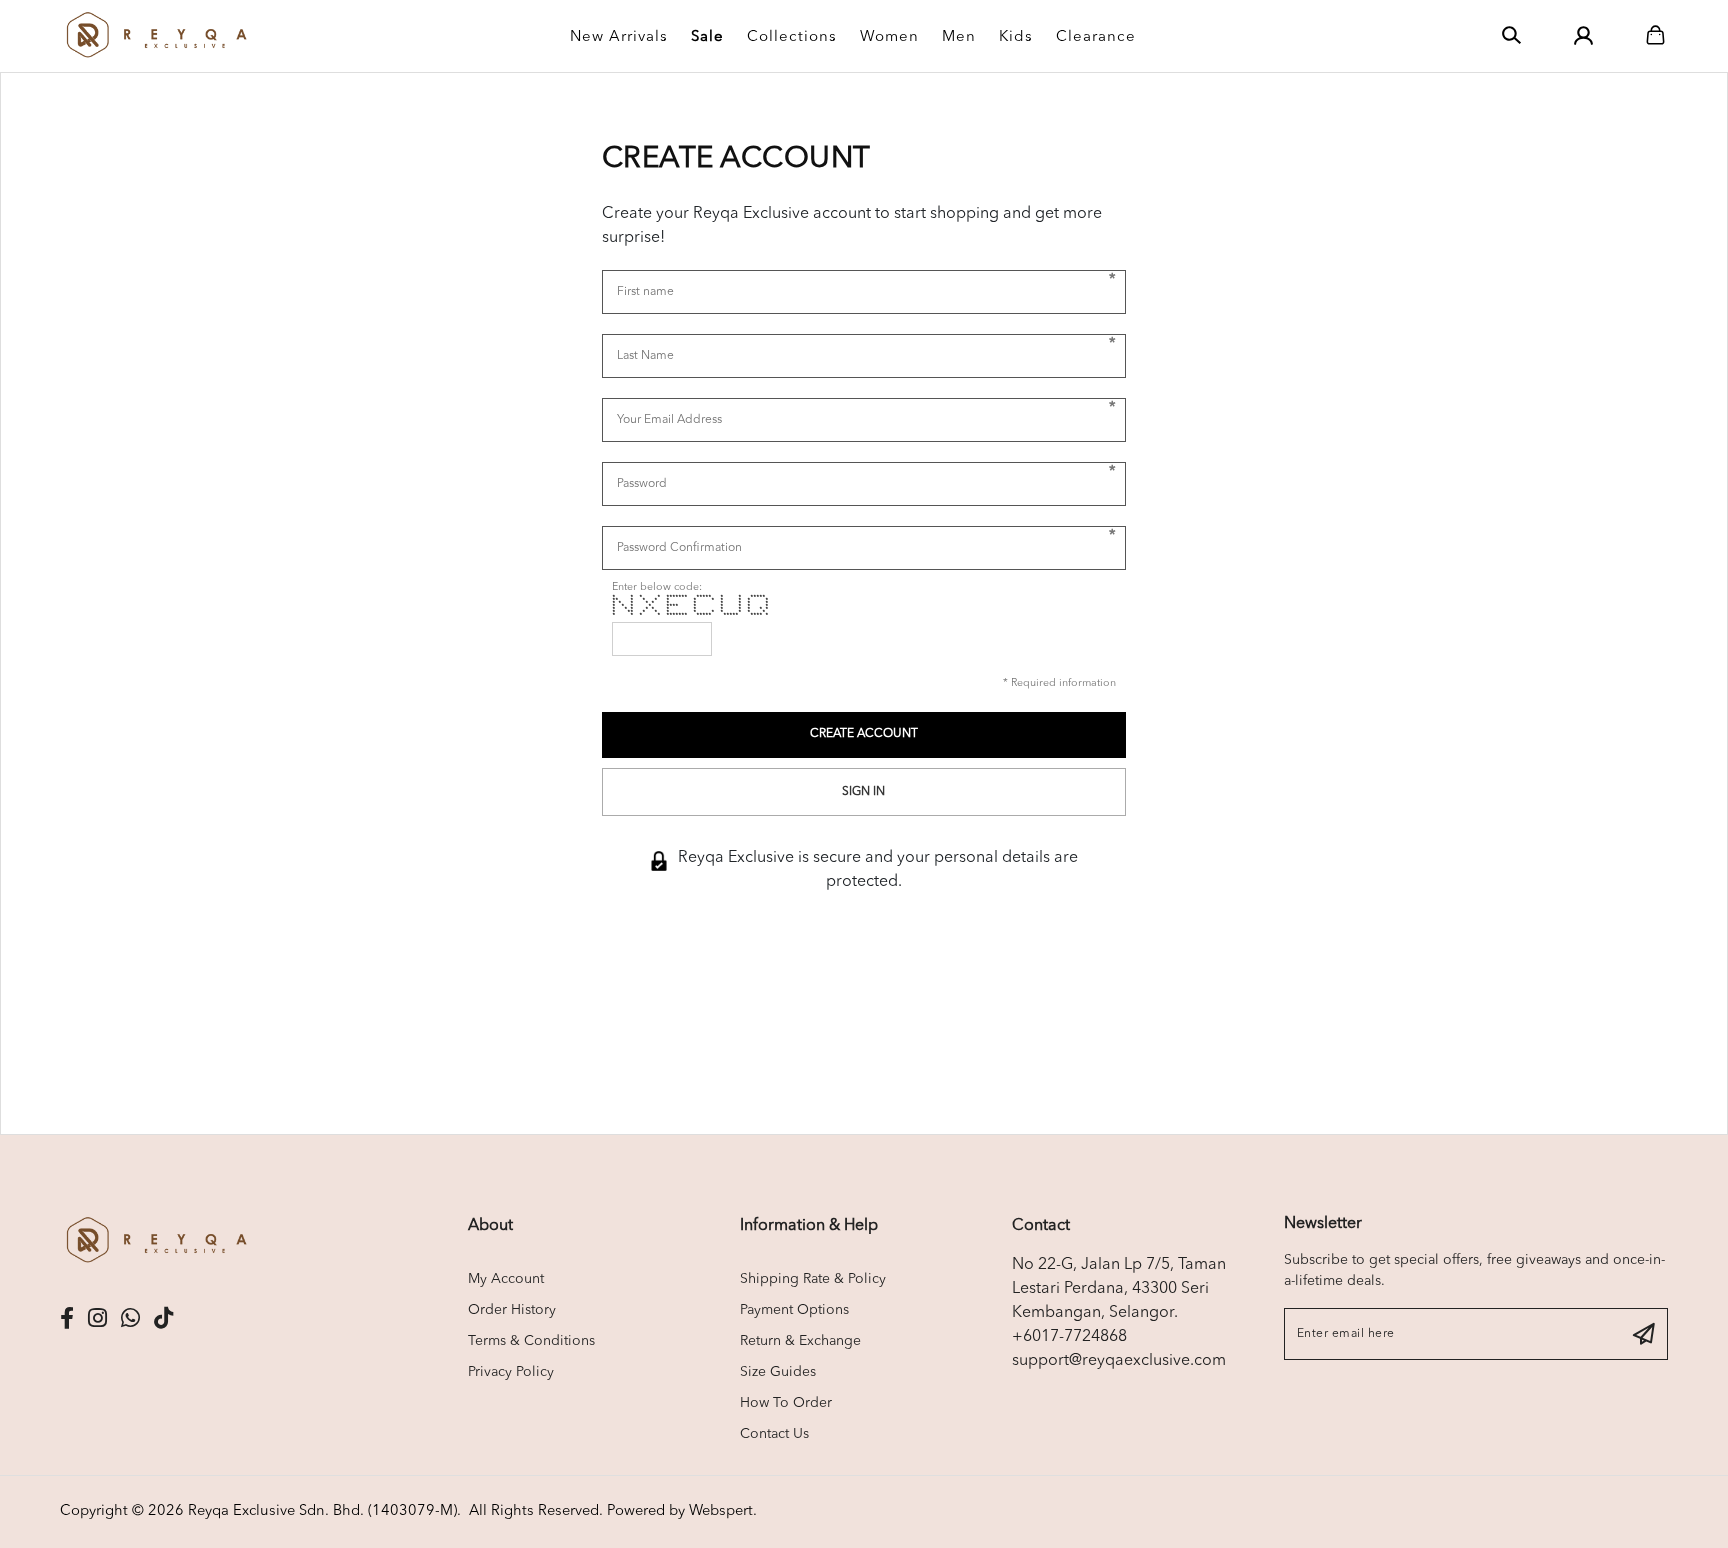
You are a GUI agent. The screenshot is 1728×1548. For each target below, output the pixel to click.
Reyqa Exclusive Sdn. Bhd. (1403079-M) (322, 1511)
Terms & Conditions (531, 1341)
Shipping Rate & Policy (813, 1279)
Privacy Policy (511, 1372)
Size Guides (778, 1372)
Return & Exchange (800, 1341)
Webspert (721, 1511)
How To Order (786, 1403)
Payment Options (794, 1310)
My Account (506, 1279)
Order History (512, 1310)
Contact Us (774, 1434)
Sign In (863, 792)
